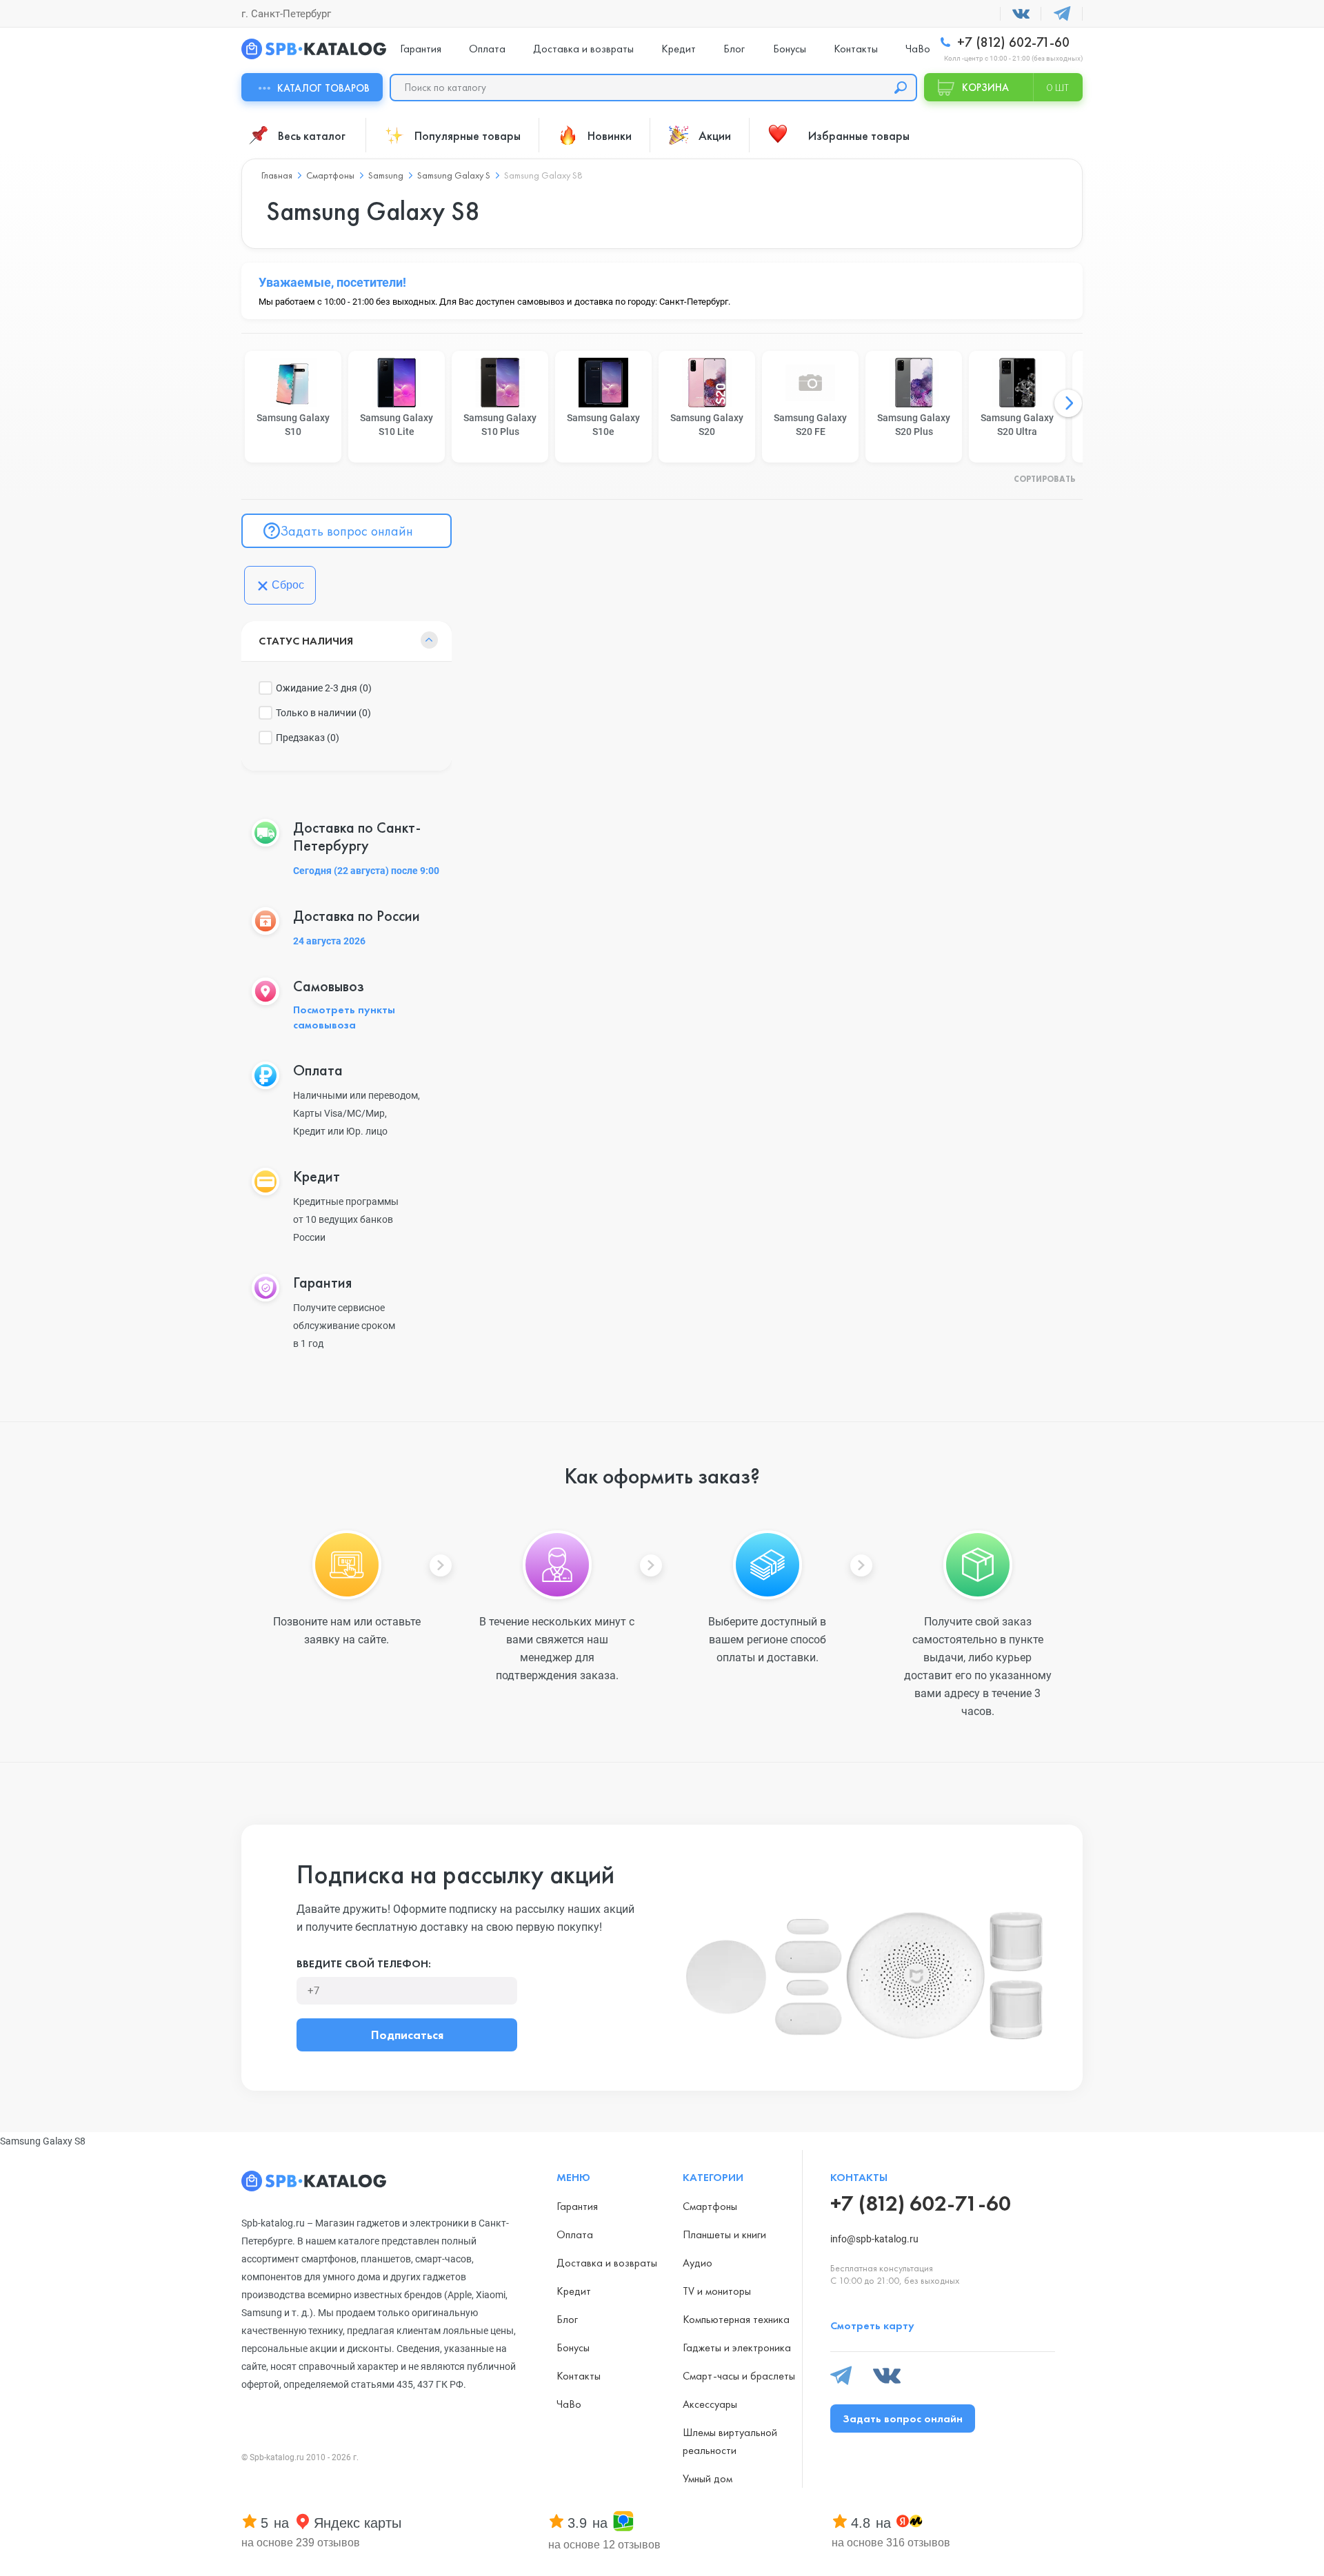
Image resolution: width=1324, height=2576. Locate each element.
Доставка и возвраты (583, 49)
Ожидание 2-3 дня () (324, 688)
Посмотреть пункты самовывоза (344, 1017)
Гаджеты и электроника (737, 2347)
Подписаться (407, 2035)
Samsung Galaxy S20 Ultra (1017, 425)
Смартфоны (710, 2206)
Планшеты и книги (724, 2234)
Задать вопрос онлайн (347, 531)
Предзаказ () (308, 738)
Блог (734, 49)
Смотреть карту (872, 2325)
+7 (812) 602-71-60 (1012, 42)
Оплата (487, 49)
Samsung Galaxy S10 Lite (397, 425)
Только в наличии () (323, 713)
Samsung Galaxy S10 (293, 425)
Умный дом (708, 2478)
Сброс (288, 585)
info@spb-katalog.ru (874, 2239)
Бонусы (790, 49)
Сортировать (1045, 480)
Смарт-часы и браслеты (739, 2376)
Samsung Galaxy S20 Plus (914, 425)
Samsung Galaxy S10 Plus (500, 425)
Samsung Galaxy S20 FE (810, 425)
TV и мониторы (717, 2291)
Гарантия (421, 49)
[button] (1068, 403)
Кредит (679, 49)
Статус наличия (306, 641)
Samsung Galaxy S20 (707, 425)
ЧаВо (918, 49)
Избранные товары (859, 135)
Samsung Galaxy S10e (603, 425)
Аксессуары (710, 2404)
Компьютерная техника (736, 2319)
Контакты (856, 49)
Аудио (698, 2263)
